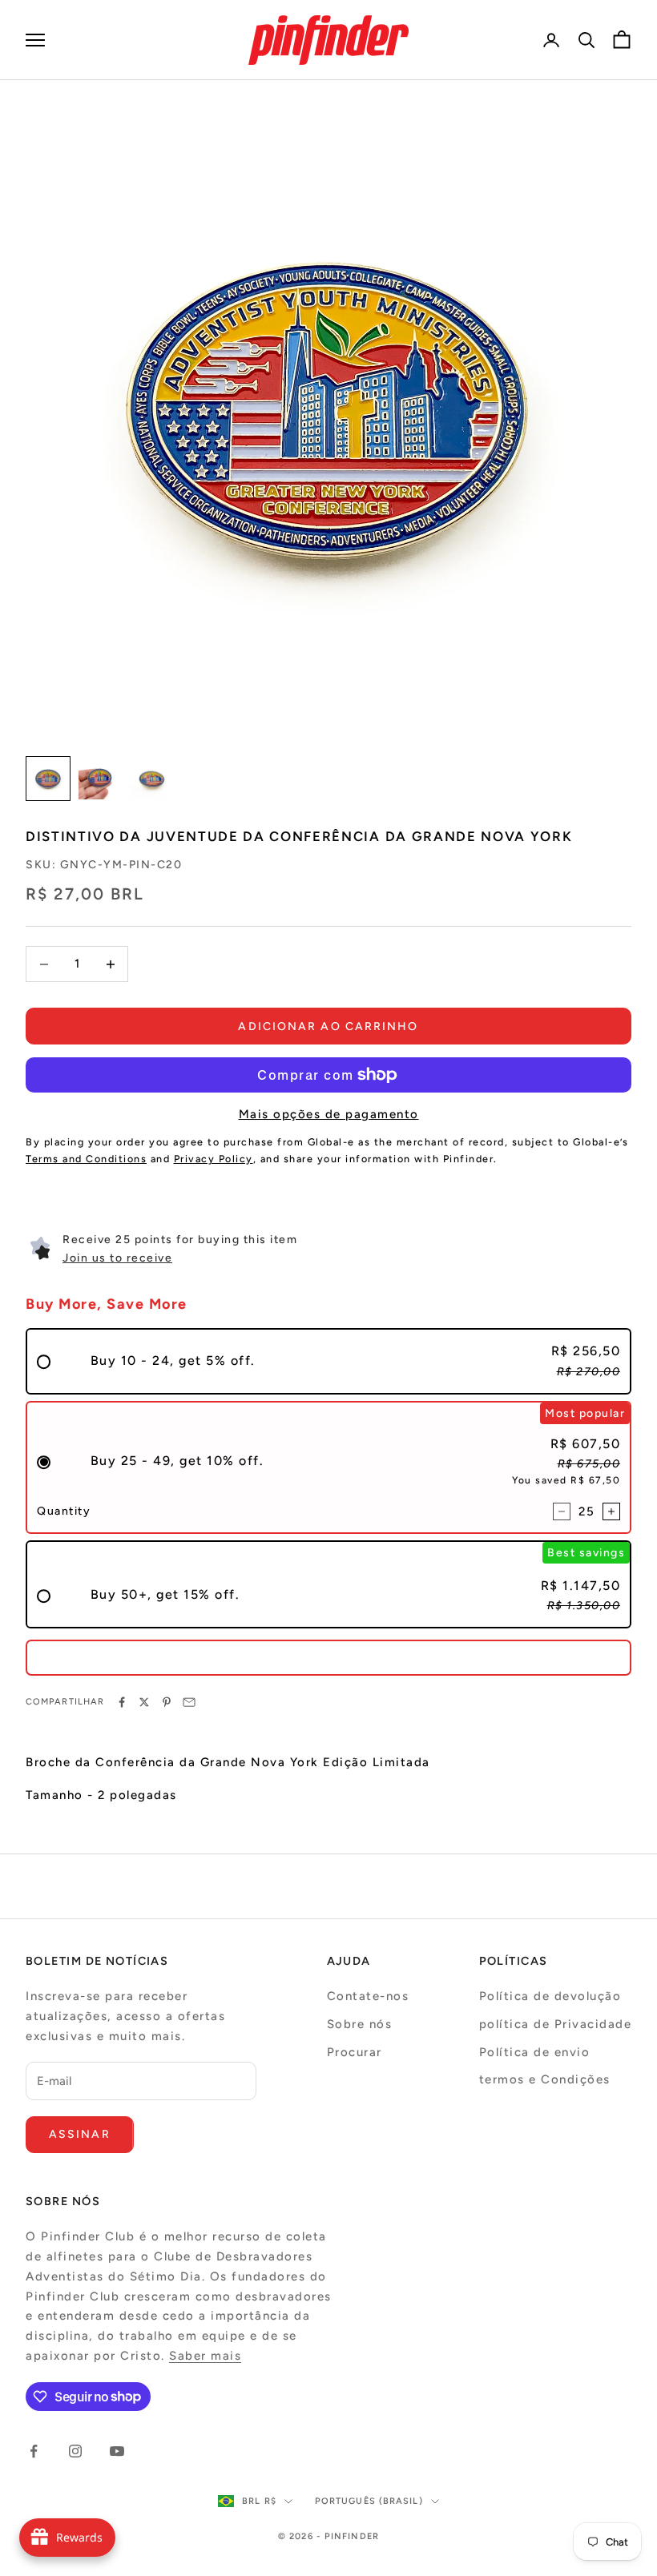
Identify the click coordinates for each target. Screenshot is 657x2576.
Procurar (355, 2052)
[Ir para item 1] (48, 779)
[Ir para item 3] (151, 779)
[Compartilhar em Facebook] (122, 1702)
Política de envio (535, 2052)
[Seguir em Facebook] (34, 2451)
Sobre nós (360, 2024)
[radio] (328, 1361)
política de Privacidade (556, 2024)
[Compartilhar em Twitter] (144, 1702)
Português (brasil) (369, 2501)
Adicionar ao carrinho (328, 1026)
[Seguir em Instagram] (75, 2451)
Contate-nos (368, 1996)
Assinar (80, 2134)
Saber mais (205, 2356)
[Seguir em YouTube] (117, 2451)
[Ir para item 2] (99, 779)
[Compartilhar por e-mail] (189, 1702)
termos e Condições (545, 2079)
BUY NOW (328, 1657)
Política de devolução (550, 1996)
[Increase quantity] (611, 1511)
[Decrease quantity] (562, 1511)
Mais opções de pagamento (329, 1114)
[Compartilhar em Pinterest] (167, 1702)
